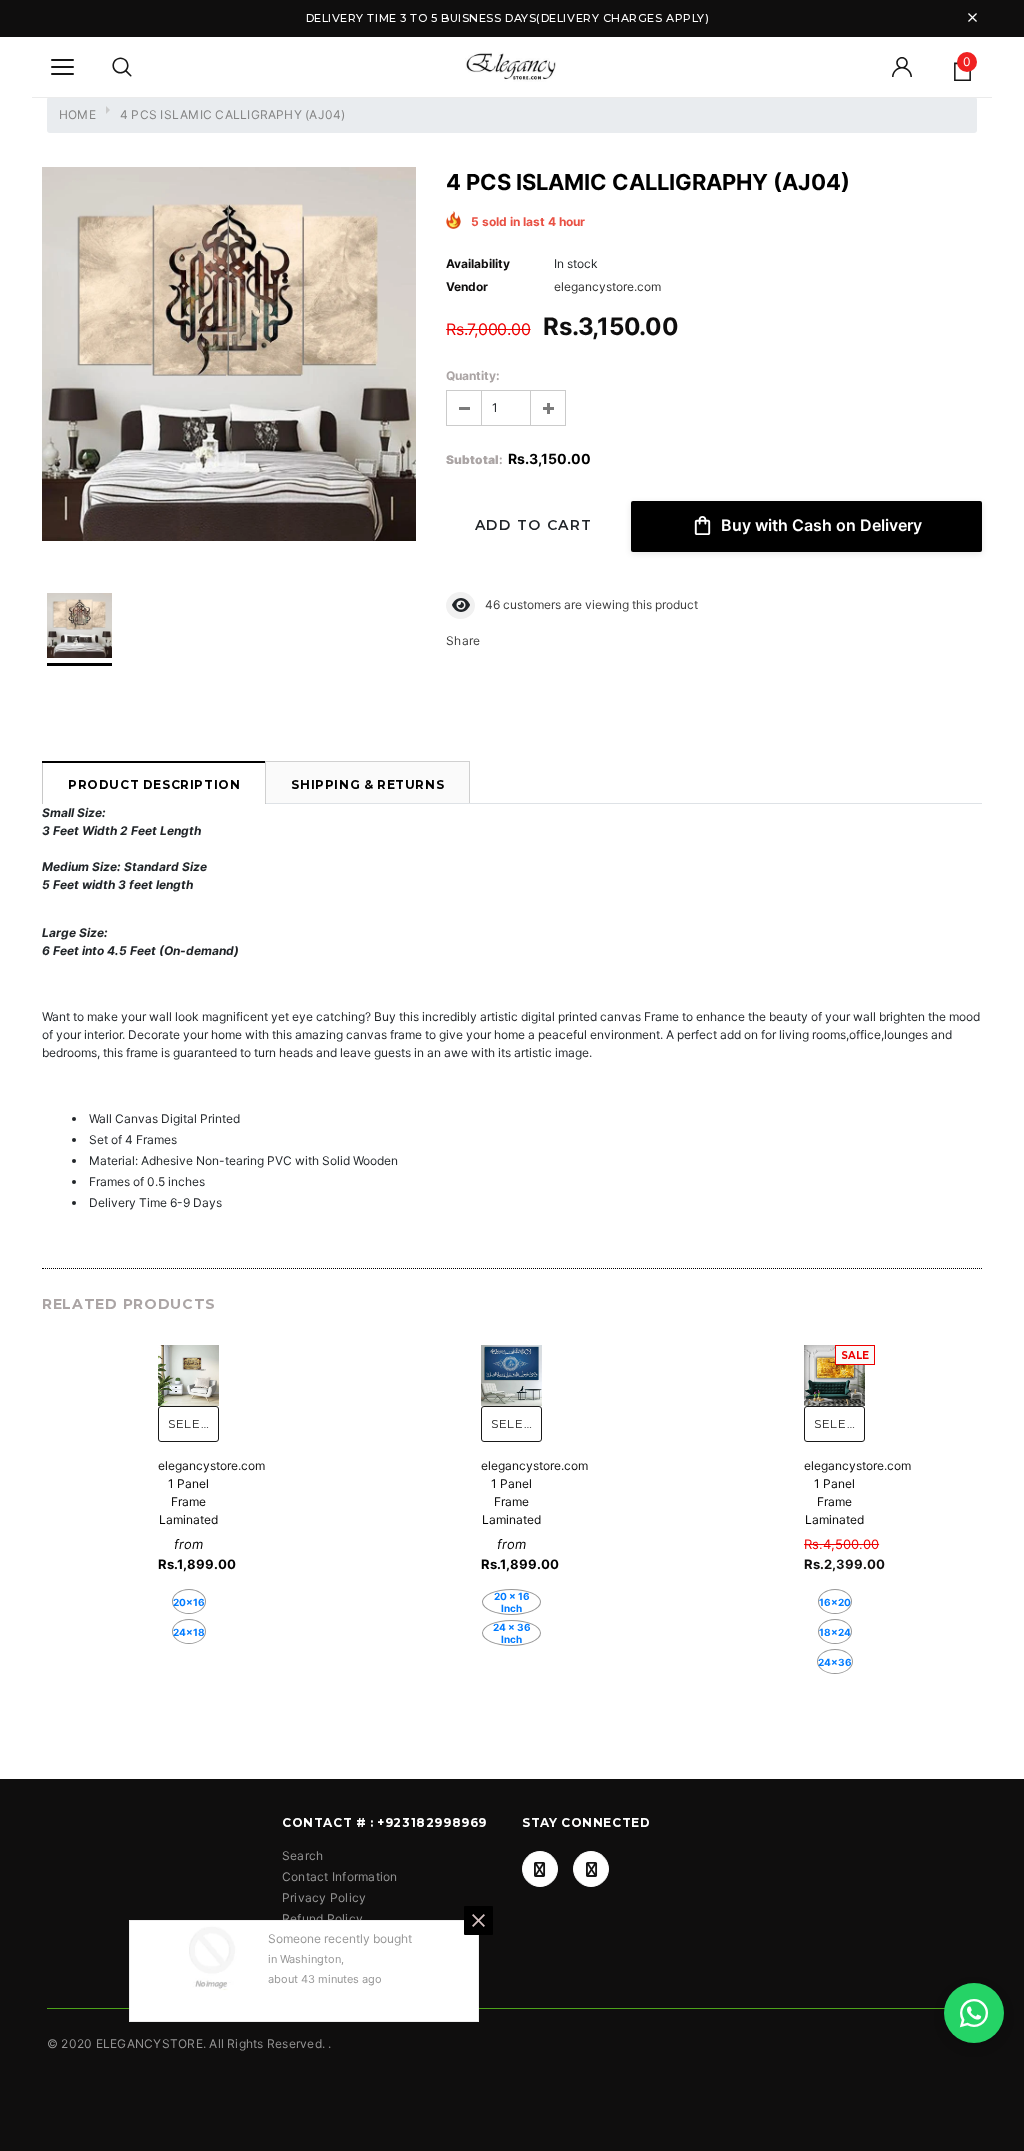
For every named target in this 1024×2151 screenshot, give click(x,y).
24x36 (835, 1662)
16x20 (835, 1602)
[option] (229, 356)
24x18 (189, 1632)
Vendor (467, 286)
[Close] (478, 1920)
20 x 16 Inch (512, 1602)
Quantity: (473, 375)
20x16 (189, 1602)
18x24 (835, 1632)
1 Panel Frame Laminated (188, 1501)
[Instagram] (591, 1869)
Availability (478, 263)
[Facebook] (540, 1869)
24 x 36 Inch (512, 1633)
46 (492, 604)
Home (77, 114)
